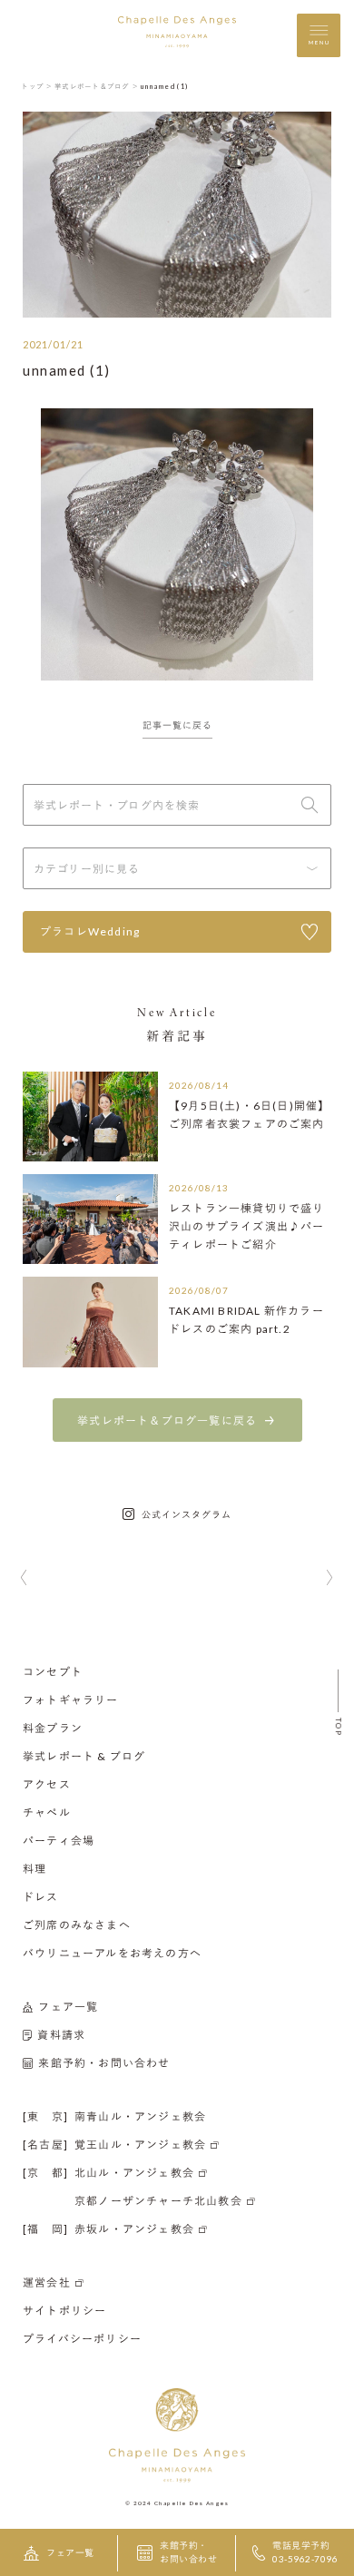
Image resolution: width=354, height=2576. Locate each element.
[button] (24, 1579)
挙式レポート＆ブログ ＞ (97, 86)
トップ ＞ (37, 86)
